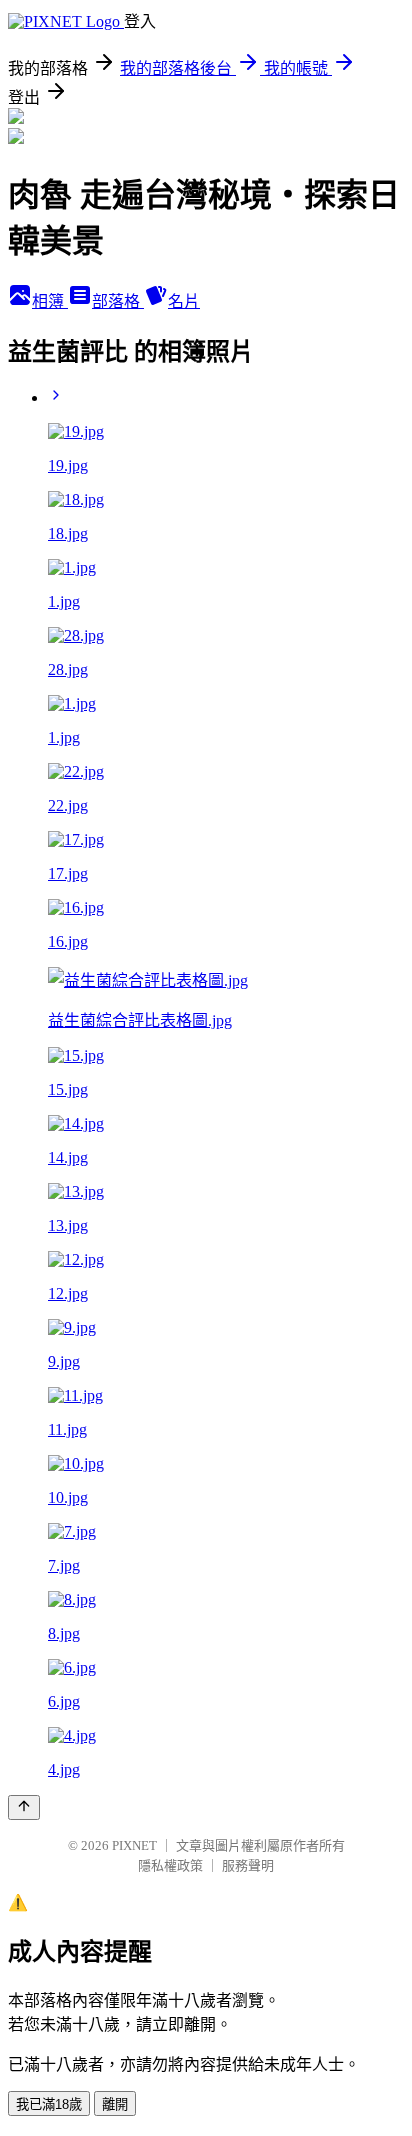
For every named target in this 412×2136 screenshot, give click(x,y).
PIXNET (134, 1845)
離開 (115, 2104)
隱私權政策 (170, 1865)
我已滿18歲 (49, 2104)
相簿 (50, 301)
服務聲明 (248, 1865)
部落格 (118, 301)
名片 (184, 301)
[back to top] (24, 1807)
